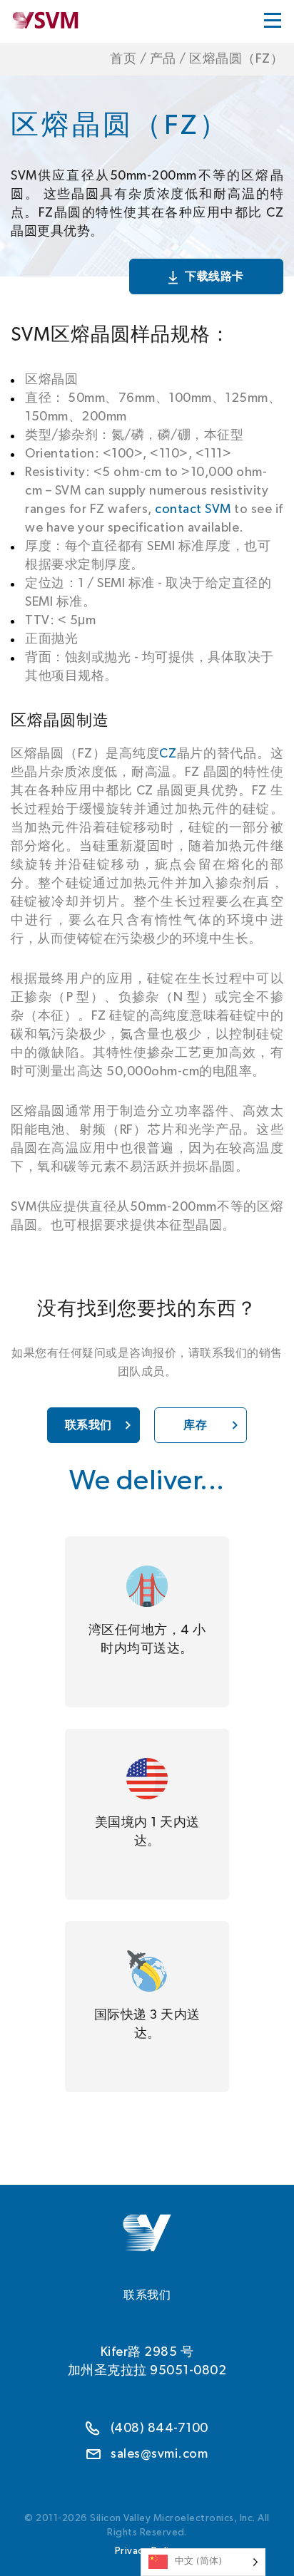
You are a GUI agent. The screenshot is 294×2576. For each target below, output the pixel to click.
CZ (168, 754)
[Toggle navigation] (273, 20)
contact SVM (193, 509)
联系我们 (88, 1425)
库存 (195, 1425)
